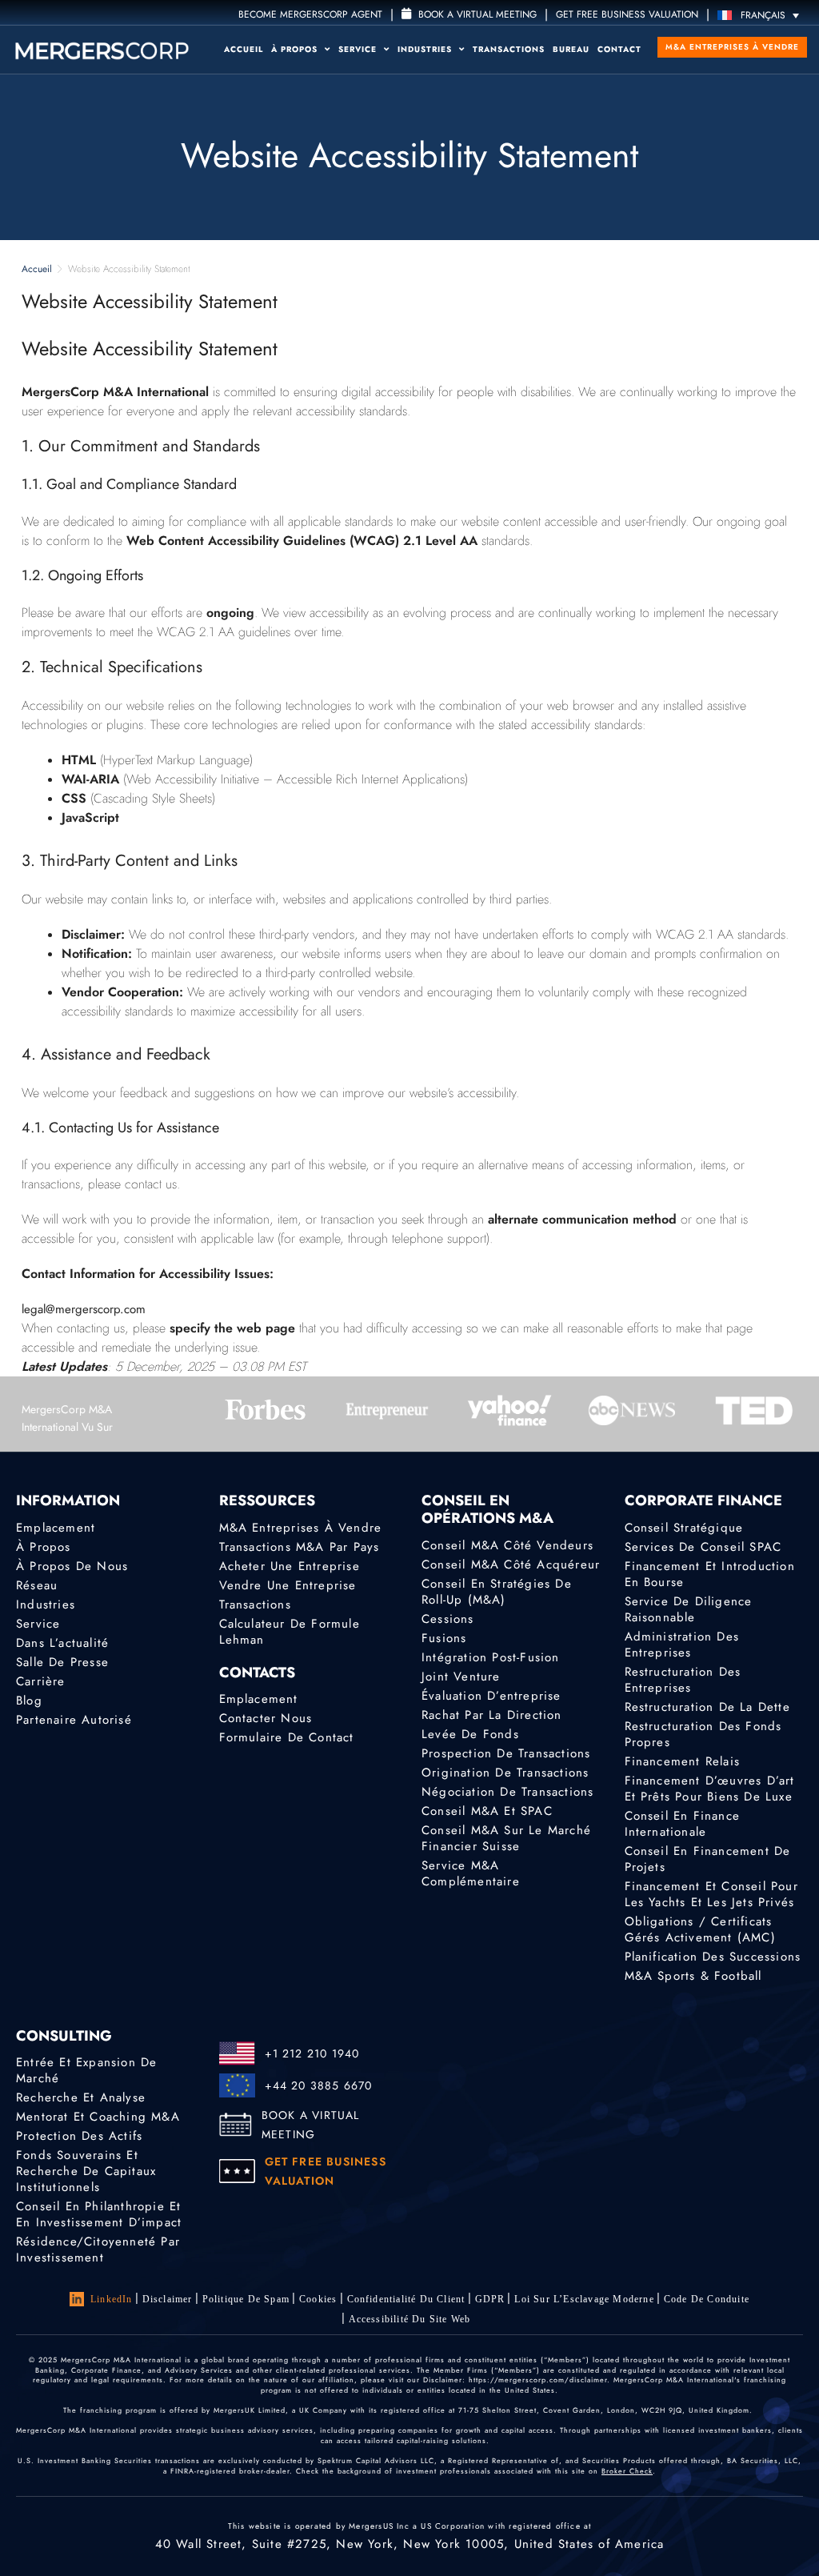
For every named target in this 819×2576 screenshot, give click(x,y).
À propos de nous (72, 1566)
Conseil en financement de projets (708, 1859)
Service (359, 49)
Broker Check (627, 2471)
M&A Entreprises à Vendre (301, 1528)
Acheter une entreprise (290, 1566)
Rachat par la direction (492, 1715)
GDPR (490, 2299)
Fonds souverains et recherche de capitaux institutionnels (86, 2171)
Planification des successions (713, 1957)
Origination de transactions (505, 1773)
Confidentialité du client (406, 2299)
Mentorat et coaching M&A (98, 2117)
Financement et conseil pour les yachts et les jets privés (711, 1894)
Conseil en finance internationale (683, 1824)
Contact (619, 49)
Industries (426, 49)
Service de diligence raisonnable (689, 1609)
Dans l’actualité (62, 1643)
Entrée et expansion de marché (86, 2070)
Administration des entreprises (682, 1645)
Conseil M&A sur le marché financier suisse (506, 1838)
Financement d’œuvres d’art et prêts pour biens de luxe (710, 1789)
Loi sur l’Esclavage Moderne (584, 2299)
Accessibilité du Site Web (410, 2319)
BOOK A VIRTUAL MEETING (311, 2125)
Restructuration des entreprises (683, 1680)
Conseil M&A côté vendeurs (507, 1545)
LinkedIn (112, 2299)
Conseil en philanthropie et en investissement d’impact (99, 2214)
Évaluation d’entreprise (491, 1696)
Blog (29, 1701)
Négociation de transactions (507, 1792)
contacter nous (266, 1718)
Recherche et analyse (81, 2097)
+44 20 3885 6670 (319, 2085)
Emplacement (56, 1528)
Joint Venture (461, 1677)
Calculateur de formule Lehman (290, 1632)
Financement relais (683, 1761)
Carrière (41, 1681)
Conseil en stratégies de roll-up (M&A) (497, 1592)
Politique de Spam (246, 2299)
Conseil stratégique (684, 1528)
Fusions (444, 1638)
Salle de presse (62, 1662)
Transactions (509, 49)
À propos (296, 49)
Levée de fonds (470, 1734)
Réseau (37, 1585)
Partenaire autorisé (74, 1720)
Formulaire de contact (287, 1737)
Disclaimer (168, 2299)
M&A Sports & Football (693, 1976)
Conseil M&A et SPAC (487, 1811)
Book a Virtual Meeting (476, 14)
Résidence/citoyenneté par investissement (98, 2249)
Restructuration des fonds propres (703, 1734)
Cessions (448, 1619)
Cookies (318, 2299)
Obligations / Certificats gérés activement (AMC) (700, 1929)
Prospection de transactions (506, 1753)
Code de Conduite (707, 2299)
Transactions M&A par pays (300, 1547)
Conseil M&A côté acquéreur (511, 1564)
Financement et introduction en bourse (710, 1574)
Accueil (244, 49)
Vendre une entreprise (288, 1585)
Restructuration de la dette (707, 1707)
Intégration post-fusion (491, 1657)
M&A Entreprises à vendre (732, 47)
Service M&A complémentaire (471, 1873)
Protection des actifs (79, 2136)
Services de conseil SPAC (703, 1547)
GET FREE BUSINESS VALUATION (627, 14)
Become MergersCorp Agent (310, 14)
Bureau (571, 49)
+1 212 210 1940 (312, 2053)
